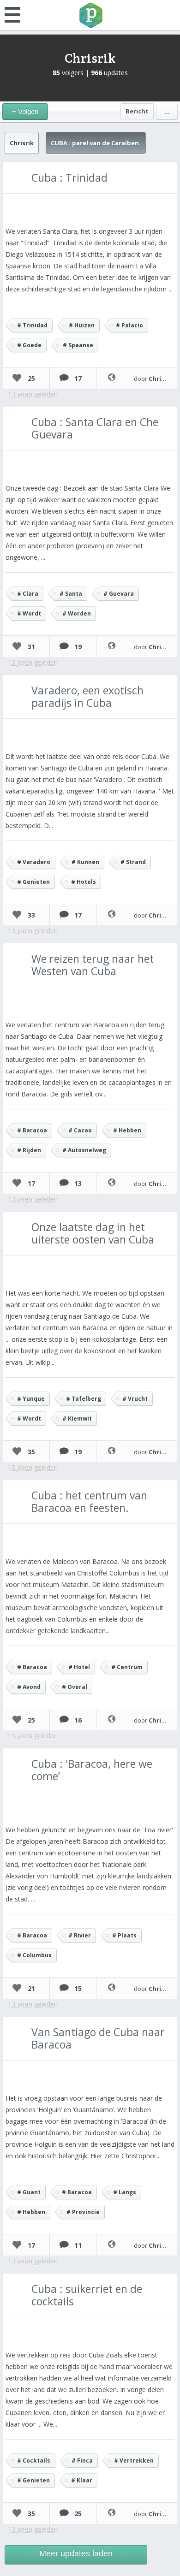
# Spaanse (78, 345)
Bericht (137, 111)
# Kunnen (85, 862)
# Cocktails (34, 2461)
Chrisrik (90, 58)
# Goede (29, 345)
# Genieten (33, 882)
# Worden (77, 613)
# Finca (82, 2461)
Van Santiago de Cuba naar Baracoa (98, 2038)
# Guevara (119, 594)
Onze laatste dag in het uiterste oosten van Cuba (93, 1233)
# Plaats (124, 1935)
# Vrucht (135, 1399)
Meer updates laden (76, 2553)
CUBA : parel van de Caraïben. (96, 143)
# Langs (125, 2192)
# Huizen (82, 325)
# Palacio (129, 325)
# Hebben (127, 1130)
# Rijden (29, 1150)
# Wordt (29, 613)
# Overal (75, 1687)
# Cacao (80, 1130)
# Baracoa (32, 1130)
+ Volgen (25, 111)
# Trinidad (32, 325)
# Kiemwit (77, 1418)
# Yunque (31, 1399)
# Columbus (34, 1955)
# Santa (71, 594)
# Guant (29, 2192)
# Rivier (80, 1935)
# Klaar (82, 2480)
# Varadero (34, 862)
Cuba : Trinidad (69, 178)
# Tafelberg (84, 1399)
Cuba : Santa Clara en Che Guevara (95, 428)
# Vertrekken (134, 2461)
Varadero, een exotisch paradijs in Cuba (87, 696)
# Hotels (84, 882)
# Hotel (79, 1667)
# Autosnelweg (84, 1150)
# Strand (133, 862)
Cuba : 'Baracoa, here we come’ (92, 1770)
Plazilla (90, 15)
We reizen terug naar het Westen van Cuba (93, 965)
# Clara (28, 594)
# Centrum (127, 1667)
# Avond (29, 1687)
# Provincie (83, 2212)
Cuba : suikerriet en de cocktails (87, 2295)
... (167, 112)
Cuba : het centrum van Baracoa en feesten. (89, 1501)
